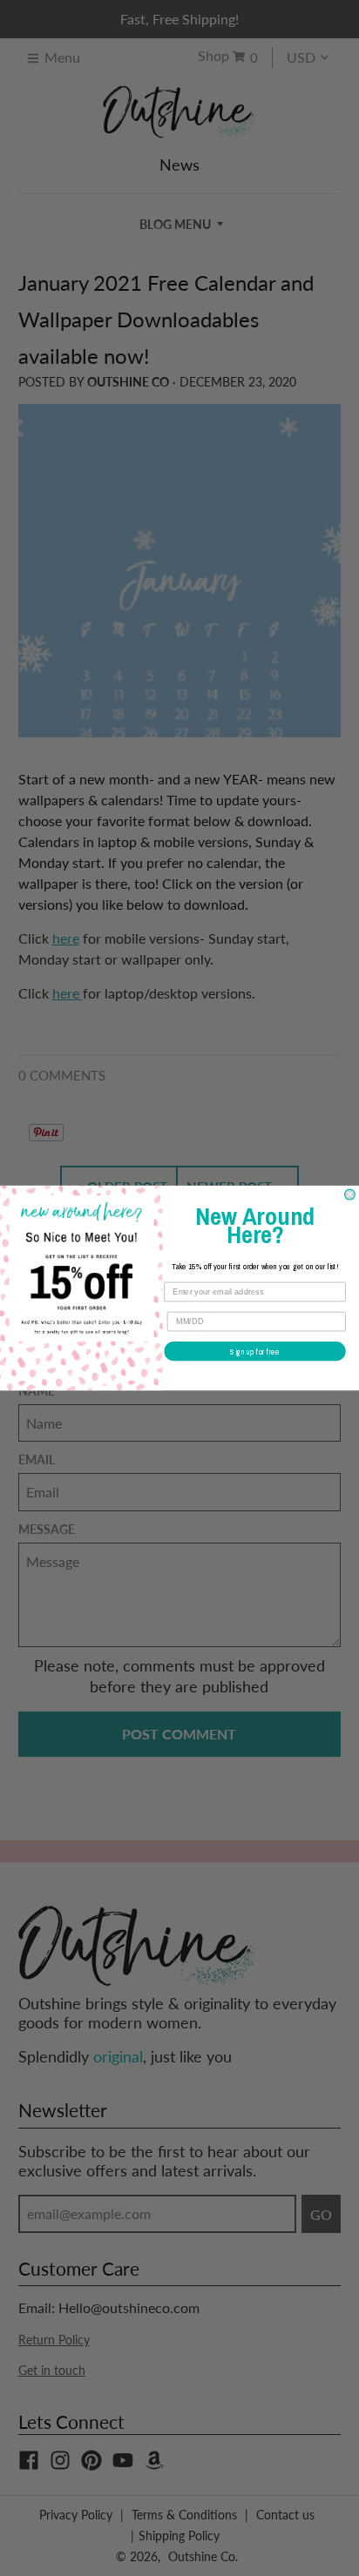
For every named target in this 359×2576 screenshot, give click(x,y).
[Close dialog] (350, 1194)
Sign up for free (255, 1352)
